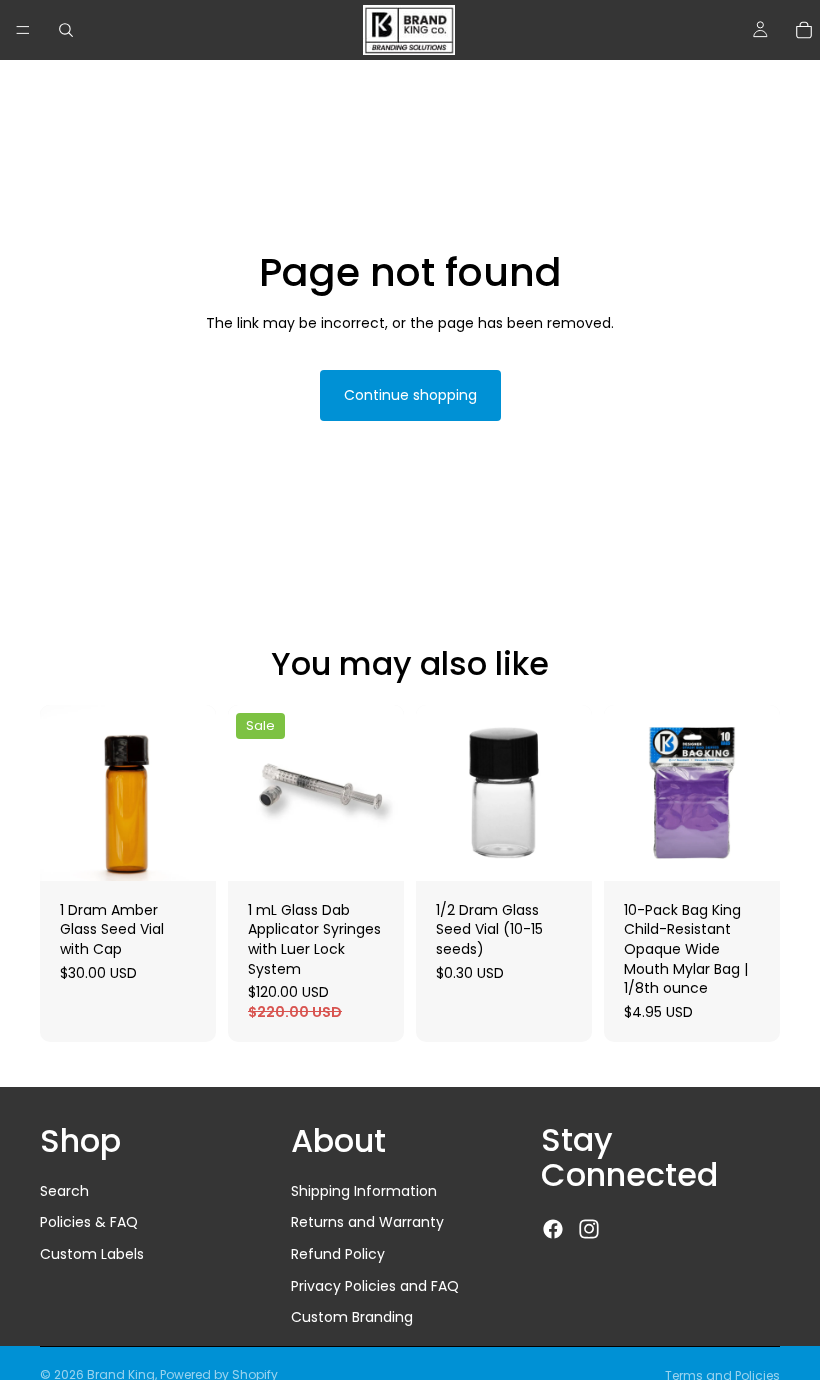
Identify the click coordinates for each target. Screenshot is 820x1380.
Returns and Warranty (367, 1222)
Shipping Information (364, 1191)
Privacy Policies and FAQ (375, 1286)
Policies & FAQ (89, 1222)
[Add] (561, 850)
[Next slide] (570, 793)
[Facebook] (553, 1229)
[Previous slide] (438, 793)
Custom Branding (352, 1317)
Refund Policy (338, 1254)
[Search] (66, 30)
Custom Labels (92, 1254)
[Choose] (185, 850)
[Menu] (23, 30)
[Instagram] (589, 1229)
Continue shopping (410, 395)
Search (64, 1191)
